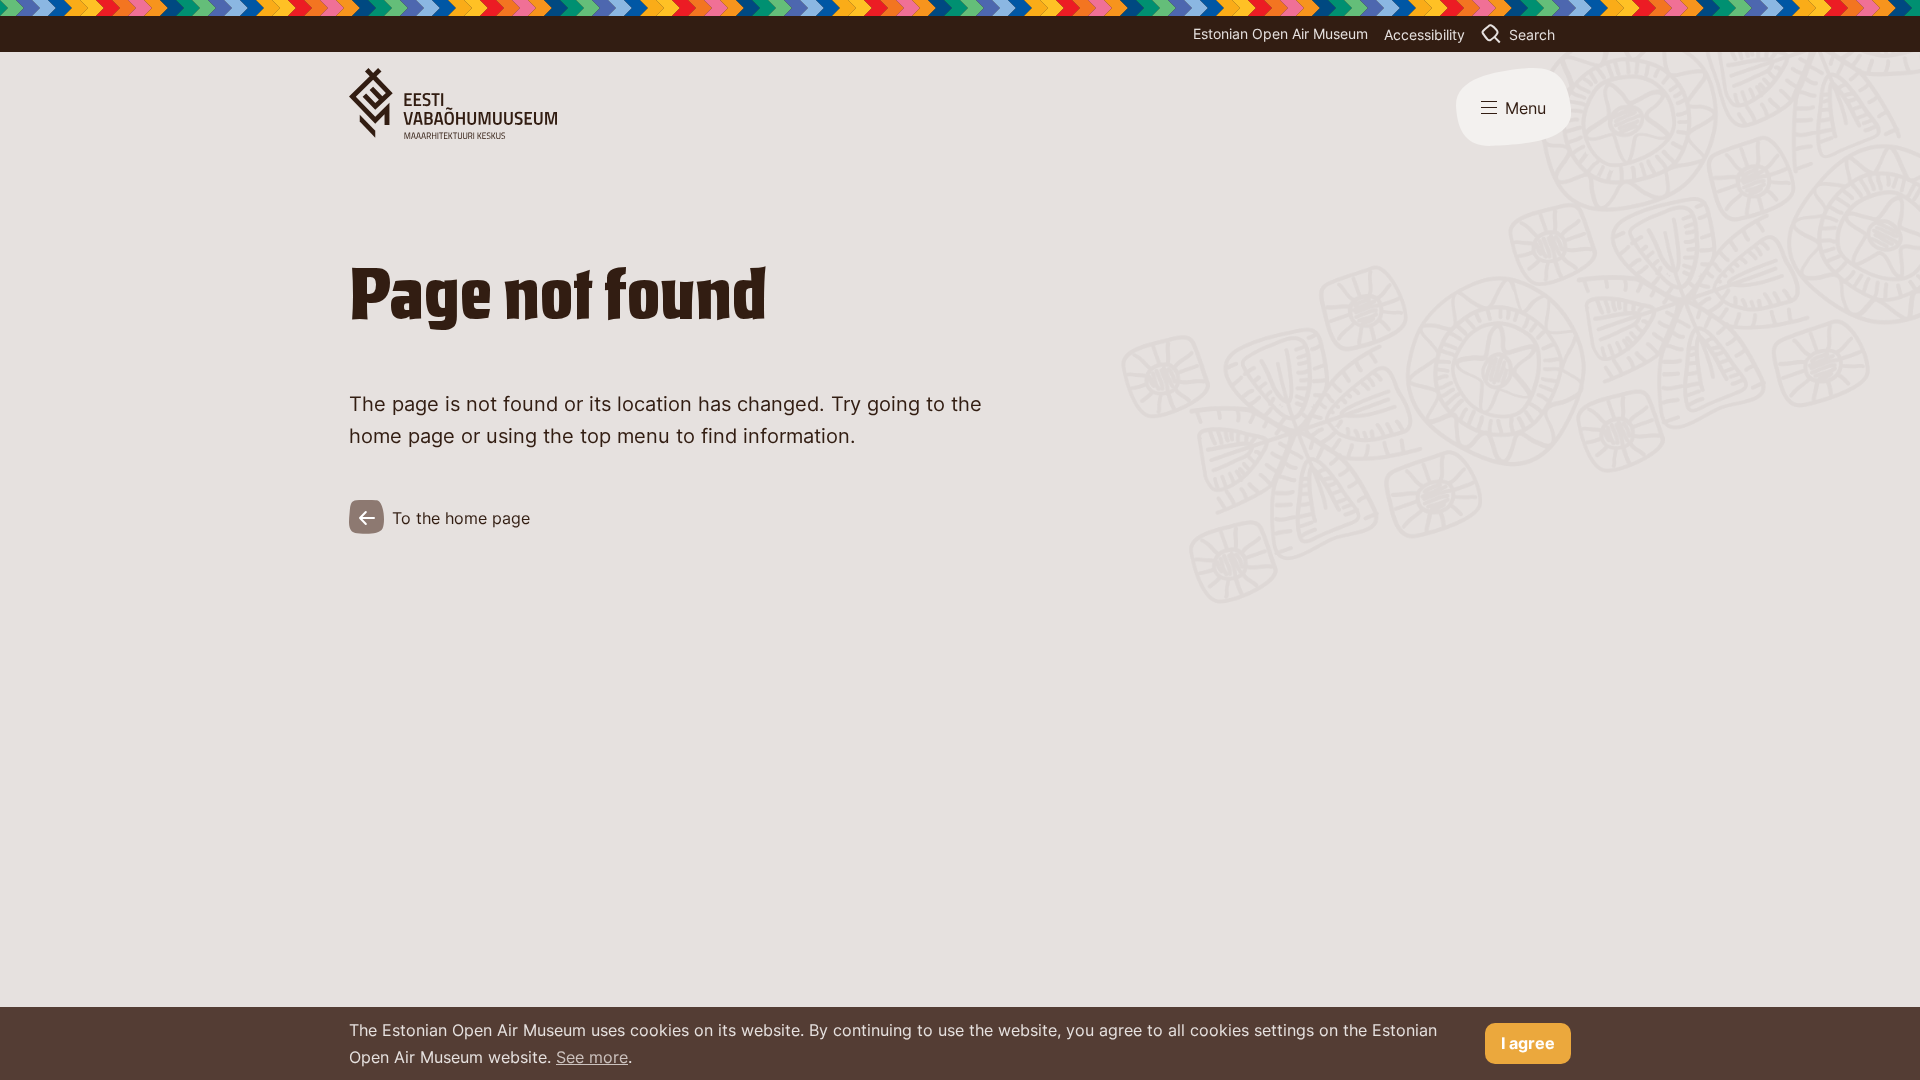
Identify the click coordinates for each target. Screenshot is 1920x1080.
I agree (1528, 1043)
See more (592, 1057)
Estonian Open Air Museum (1280, 33)
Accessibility (1424, 34)
